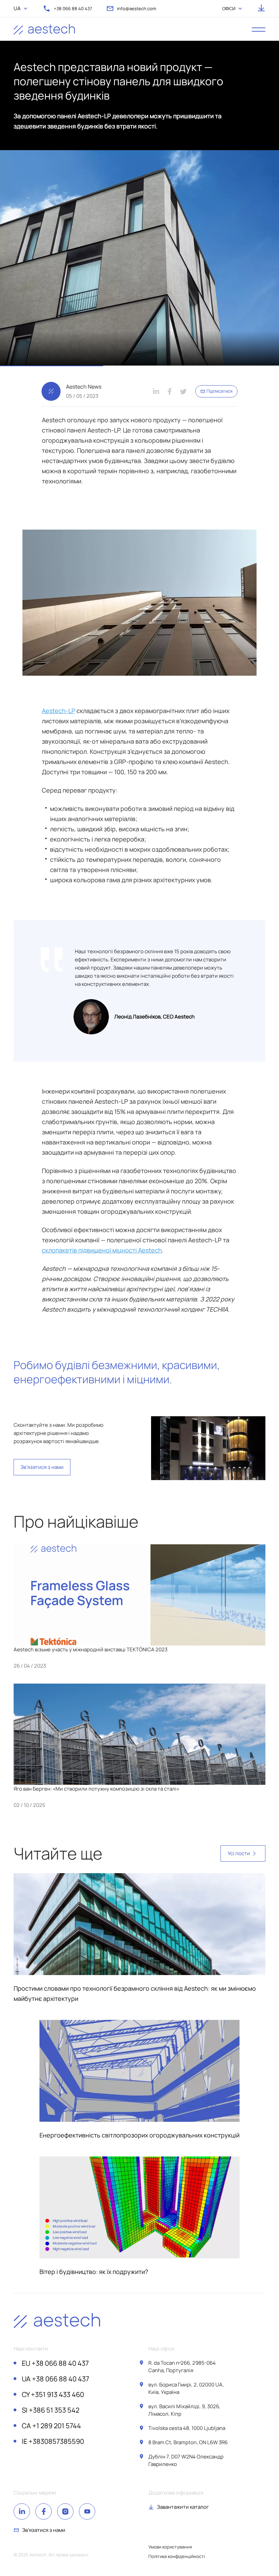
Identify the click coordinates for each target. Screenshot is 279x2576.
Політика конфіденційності (177, 2556)
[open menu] (259, 29)
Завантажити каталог (183, 2507)
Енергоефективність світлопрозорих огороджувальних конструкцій (139, 2135)
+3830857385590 (53, 2441)
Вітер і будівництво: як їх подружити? (94, 2272)
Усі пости (239, 1853)
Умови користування (170, 2547)
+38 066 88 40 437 (55, 2363)
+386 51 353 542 (51, 2410)
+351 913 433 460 (53, 2395)
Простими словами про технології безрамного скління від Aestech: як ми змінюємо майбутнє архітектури (135, 1993)
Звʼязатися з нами (42, 1467)
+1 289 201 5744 (51, 2426)
